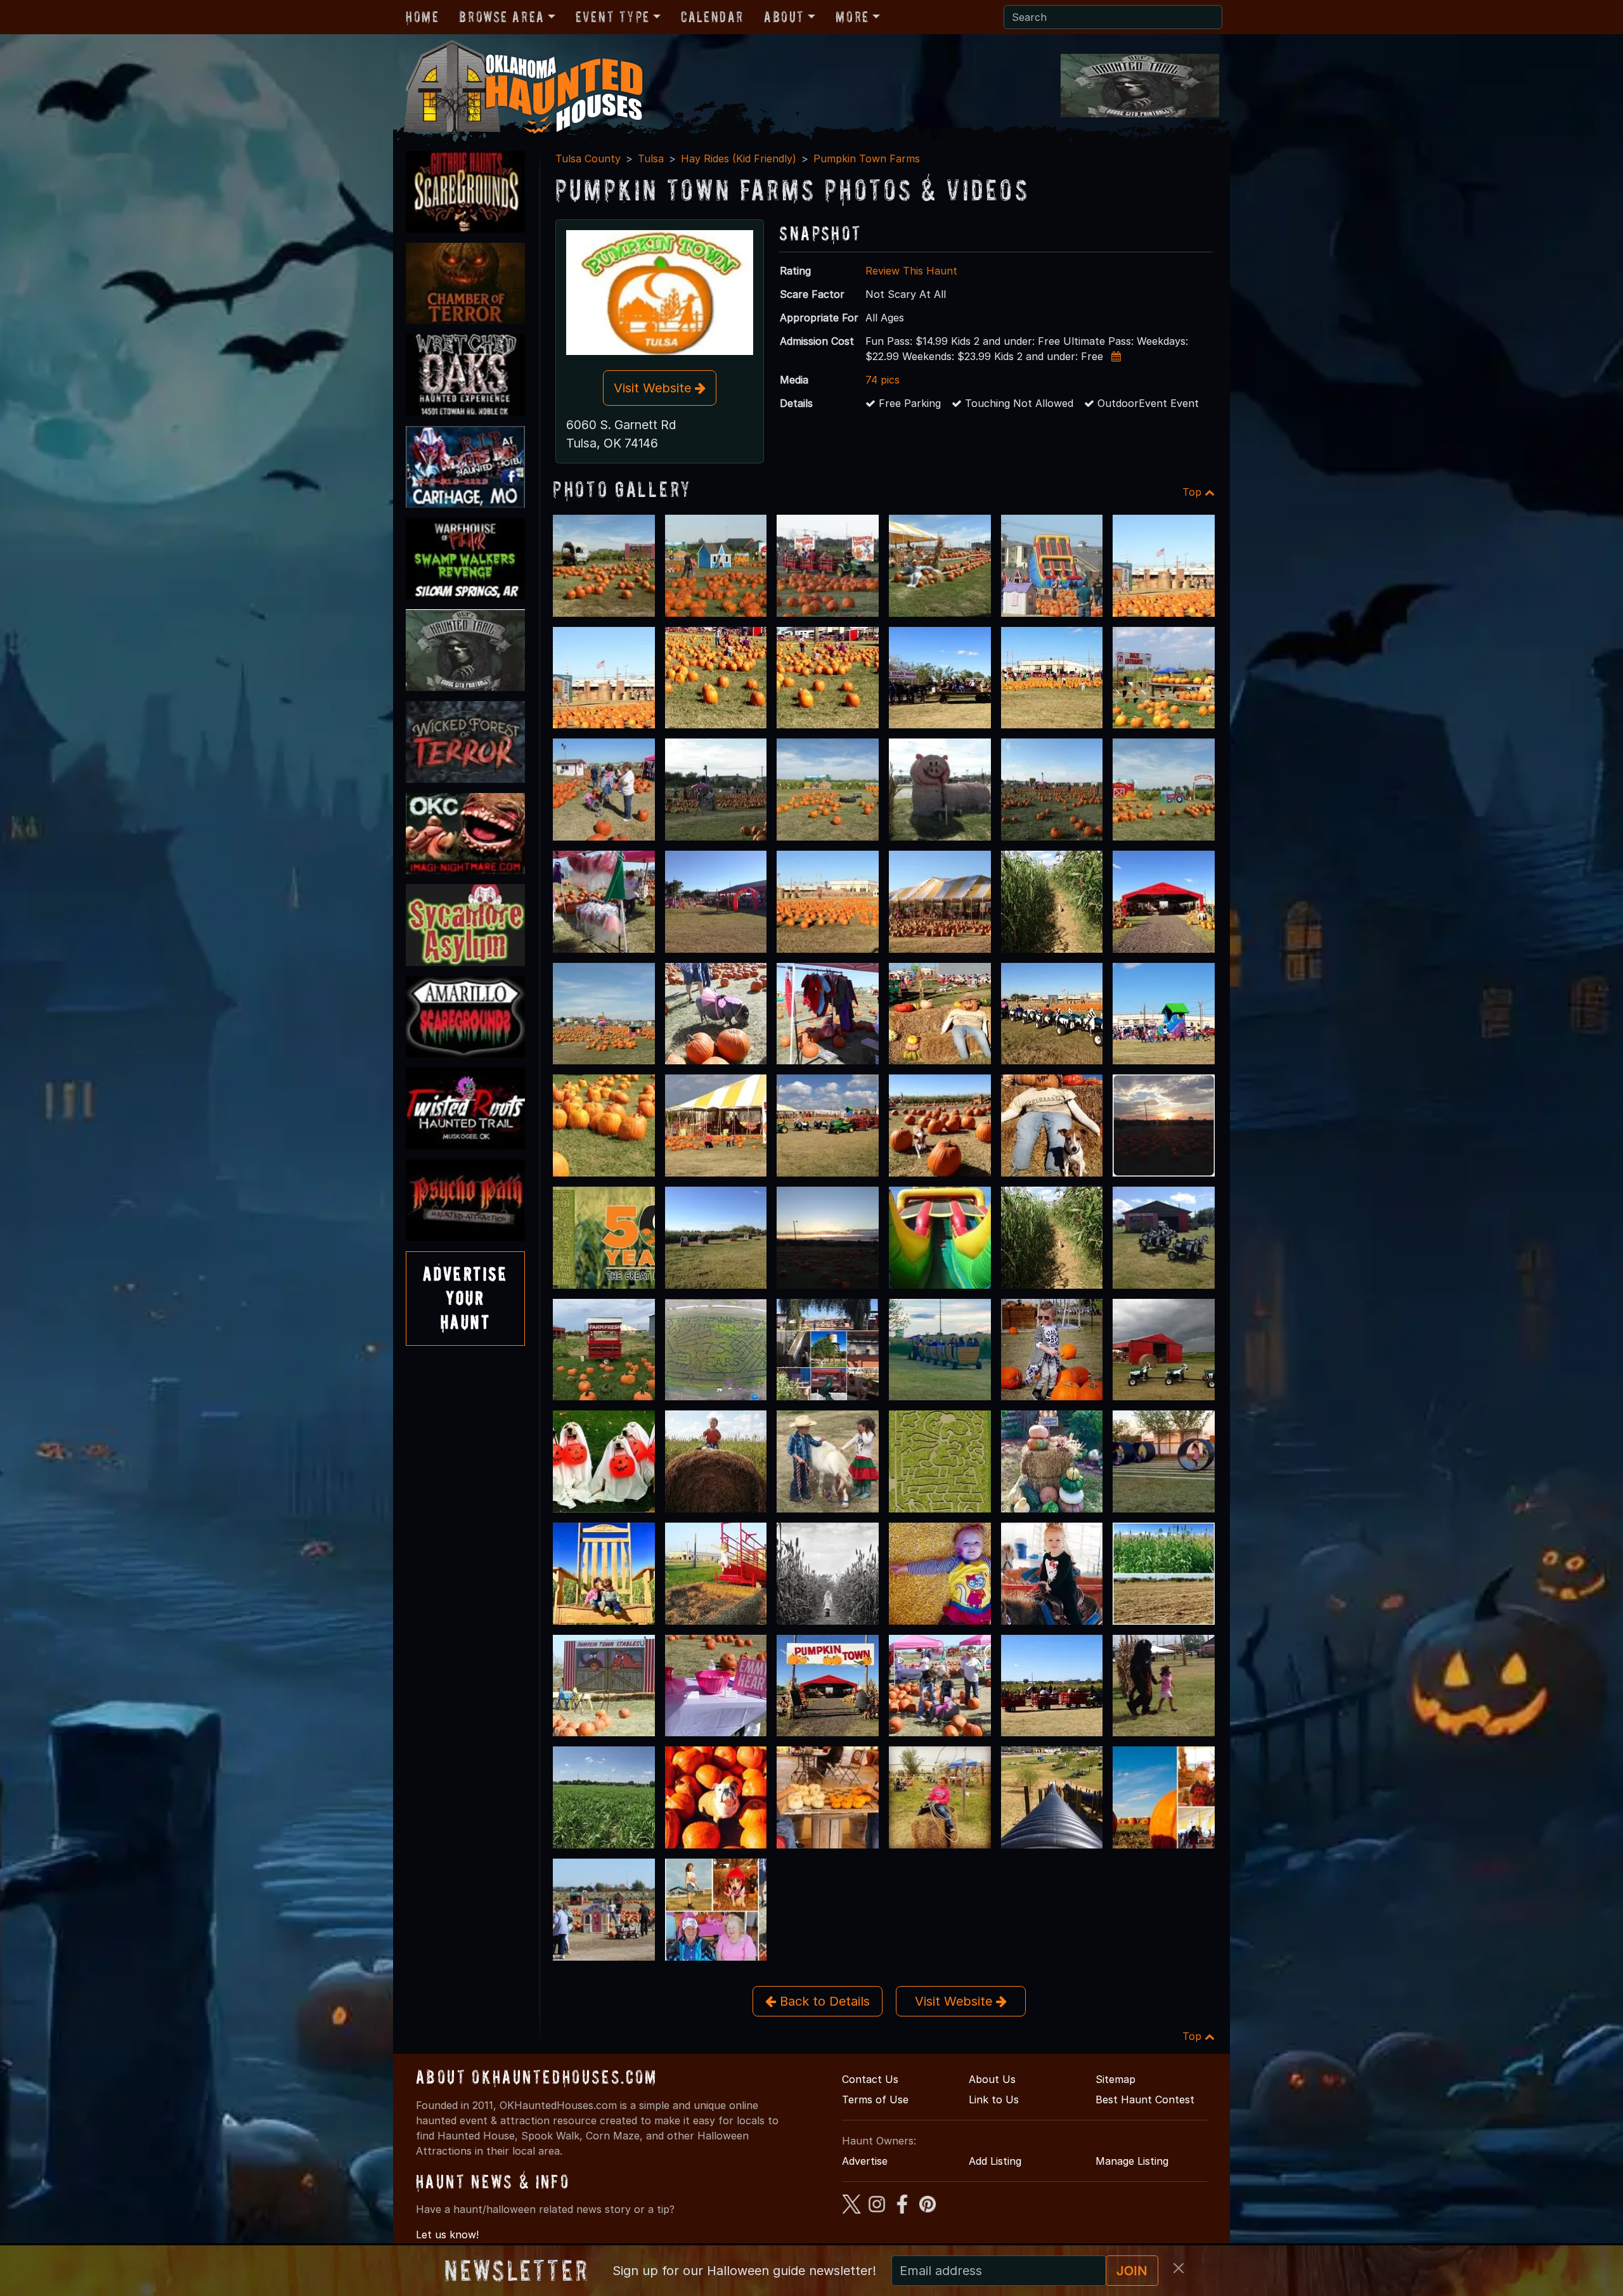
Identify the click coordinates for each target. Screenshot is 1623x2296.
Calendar (712, 17)
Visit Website (654, 388)
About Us (992, 2079)
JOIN (1132, 2271)
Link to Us (994, 2099)
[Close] (1179, 2268)
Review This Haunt (911, 271)
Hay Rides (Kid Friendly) (739, 158)
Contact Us (870, 2079)
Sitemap (1115, 2079)
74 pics (883, 380)
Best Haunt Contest (1145, 2099)
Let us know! (447, 2235)
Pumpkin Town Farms (867, 158)
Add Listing (995, 2161)
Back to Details (823, 2001)
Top (1193, 492)
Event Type (613, 17)
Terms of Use (875, 2099)
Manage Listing (1132, 2161)
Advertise (865, 2161)
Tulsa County (588, 158)
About (784, 17)
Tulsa (651, 158)
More (852, 17)
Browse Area (501, 17)
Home (422, 17)
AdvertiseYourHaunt (465, 1298)
